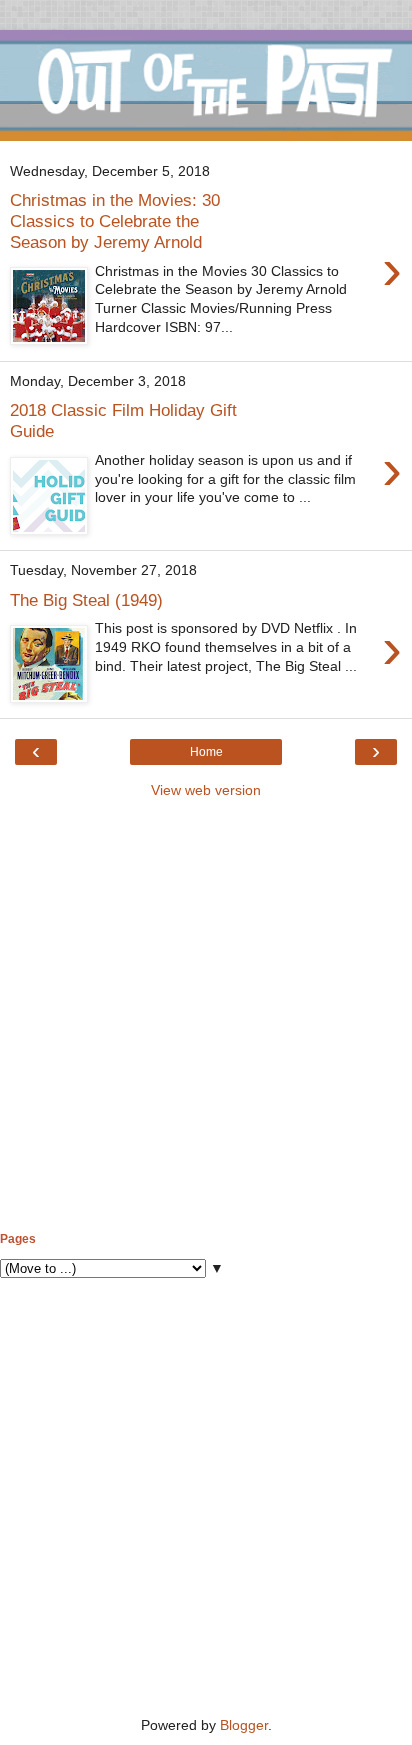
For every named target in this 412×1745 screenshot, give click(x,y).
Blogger (244, 1725)
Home (206, 752)
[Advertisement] (206, 1016)
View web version (206, 790)
